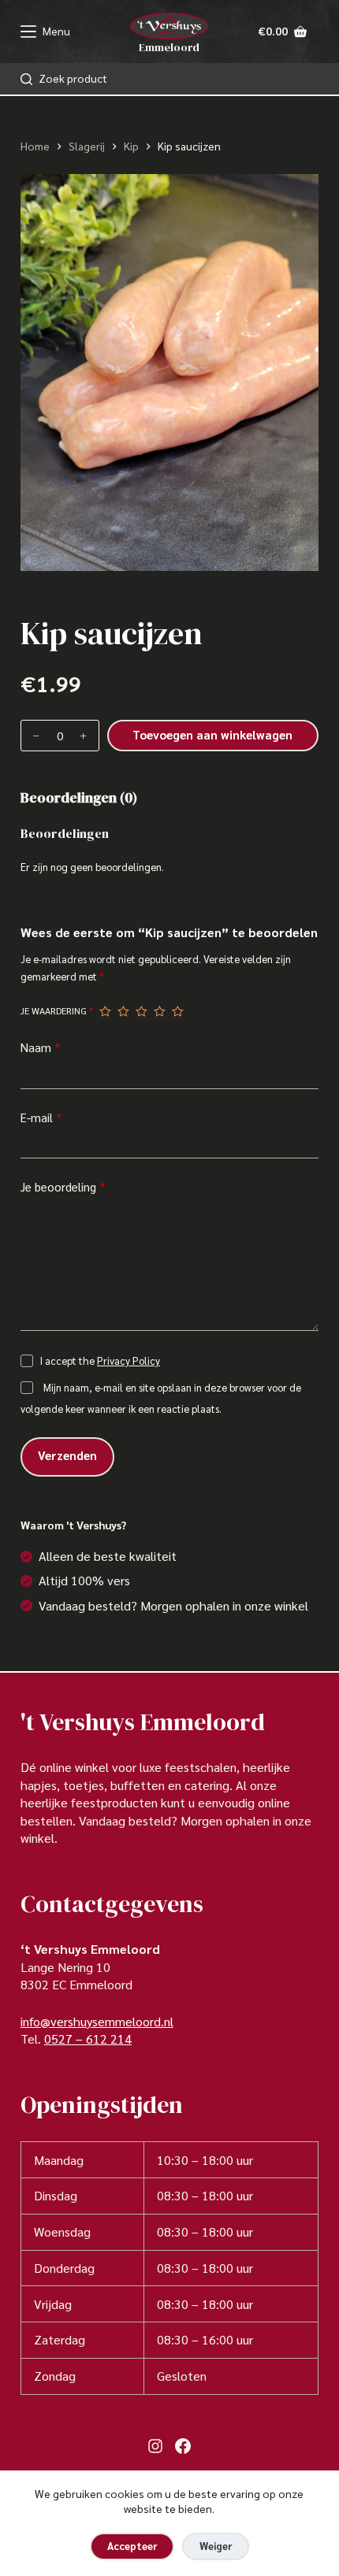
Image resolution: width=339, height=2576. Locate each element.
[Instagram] (155, 2446)
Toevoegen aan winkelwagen (212, 734)
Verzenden (67, 1455)
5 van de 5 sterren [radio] (178, 1011)
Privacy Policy (129, 1360)
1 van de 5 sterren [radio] (105, 1011)
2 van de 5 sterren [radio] (123, 1011)
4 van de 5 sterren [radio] (160, 1011)
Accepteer (132, 2546)
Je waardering (57, 1010)
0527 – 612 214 (88, 2039)
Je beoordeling (63, 1186)
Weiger (216, 2546)
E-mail (41, 1117)
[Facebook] (183, 2446)
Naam (41, 1047)
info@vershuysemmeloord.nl (97, 2021)
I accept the (100, 1360)
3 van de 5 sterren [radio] (142, 1011)
